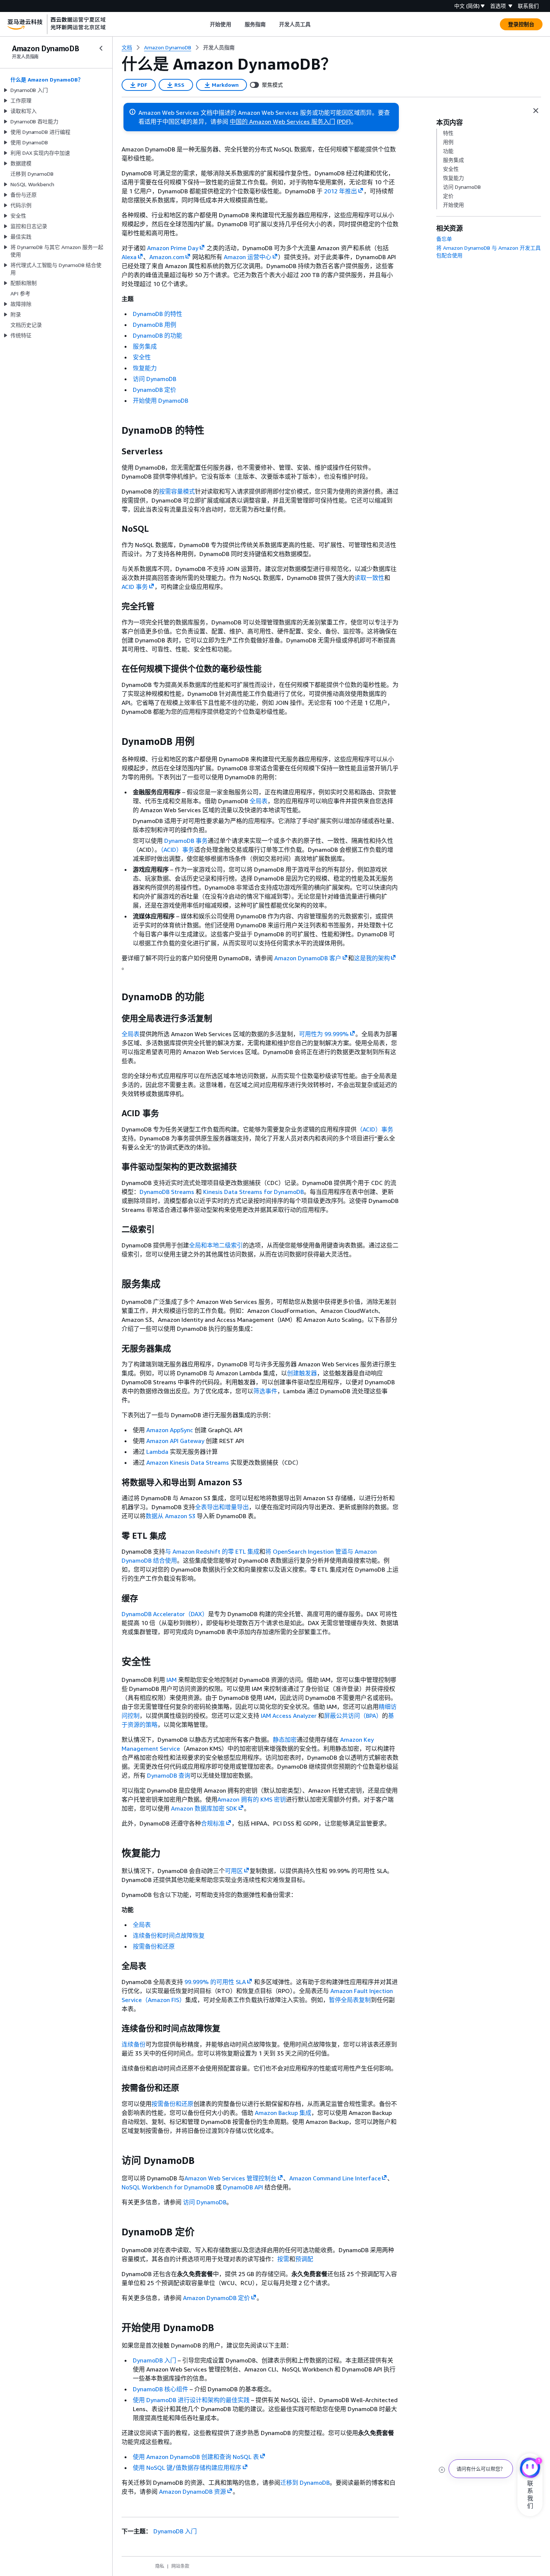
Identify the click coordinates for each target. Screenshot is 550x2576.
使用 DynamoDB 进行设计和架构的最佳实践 (191, 2400)
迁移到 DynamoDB (305, 2483)
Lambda (157, 1452)
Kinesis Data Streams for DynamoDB (253, 1192)
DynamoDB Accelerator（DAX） (165, 1614)
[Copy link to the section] (116, 430)
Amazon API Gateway (175, 1441)
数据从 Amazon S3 (171, 1516)
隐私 (160, 2566)
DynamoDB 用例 (155, 325)
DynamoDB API (243, 2187)
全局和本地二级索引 (216, 1245)
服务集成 (145, 346)
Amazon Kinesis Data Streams (188, 1462)
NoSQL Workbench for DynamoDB (168, 2187)
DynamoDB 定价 (155, 390)
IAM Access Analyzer (289, 1716)
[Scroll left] (204, 24)
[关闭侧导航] (101, 48)
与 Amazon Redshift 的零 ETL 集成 (212, 1551)
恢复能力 (145, 368)
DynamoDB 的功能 (158, 335)
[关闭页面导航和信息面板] (536, 111)
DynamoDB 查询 (169, 1775)
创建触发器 (302, 1373)
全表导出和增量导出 (222, 1507)
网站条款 (180, 2566)
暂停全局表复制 (350, 2000)
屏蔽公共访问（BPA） (353, 1716)
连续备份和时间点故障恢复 (169, 1935)
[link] (219, 47)
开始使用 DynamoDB (161, 400)
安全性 (142, 357)
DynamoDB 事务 (186, 841)
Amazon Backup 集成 (283, 2113)
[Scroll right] (316, 24)
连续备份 (134, 2044)
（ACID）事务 (177, 850)
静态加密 (285, 1740)
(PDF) (344, 122)
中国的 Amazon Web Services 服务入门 (282, 122)
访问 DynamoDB (155, 379)
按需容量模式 (177, 491)
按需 (283, 2259)
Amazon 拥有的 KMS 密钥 (252, 1799)
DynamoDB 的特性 (158, 314)
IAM (172, 1680)
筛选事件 (265, 1391)
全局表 (259, 801)
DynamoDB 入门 (155, 2360)
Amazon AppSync (170, 1430)
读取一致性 (369, 578)
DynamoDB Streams (167, 1192)
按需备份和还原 (154, 1946)
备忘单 (444, 239)
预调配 (304, 2259)
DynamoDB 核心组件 (161, 2389)
